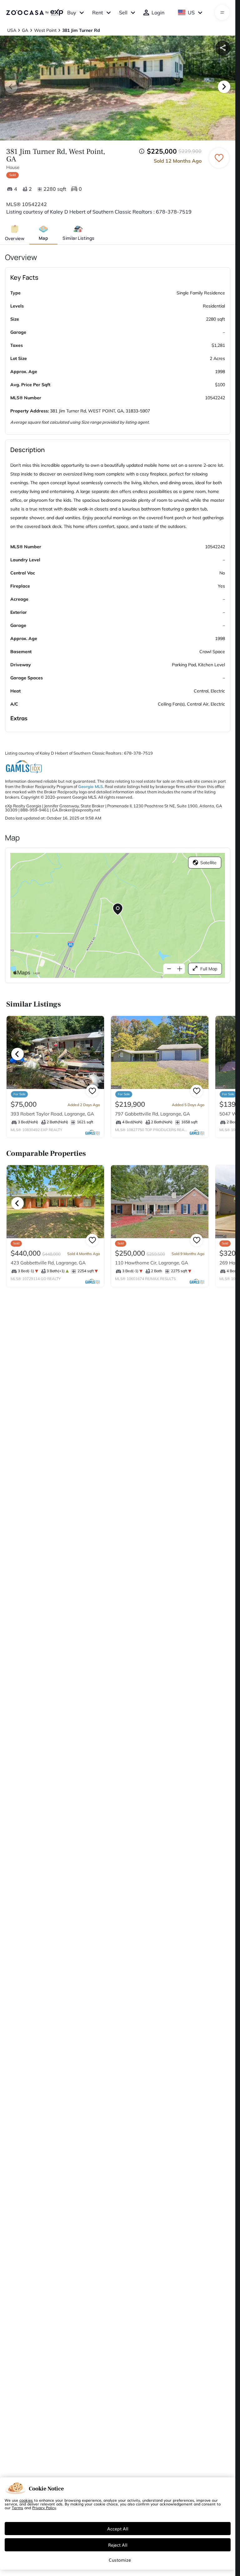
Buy (72, 12)
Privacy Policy (44, 2508)
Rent (98, 12)
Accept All (118, 2529)
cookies (26, 2500)
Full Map (209, 969)
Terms (17, 2508)
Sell (123, 12)
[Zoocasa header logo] (35, 12)
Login (158, 12)
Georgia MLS (90, 786)
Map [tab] (43, 238)
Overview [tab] (15, 238)
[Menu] (222, 12)
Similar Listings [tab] (78, 238)
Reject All (118, 2545)
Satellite (208, 863)
